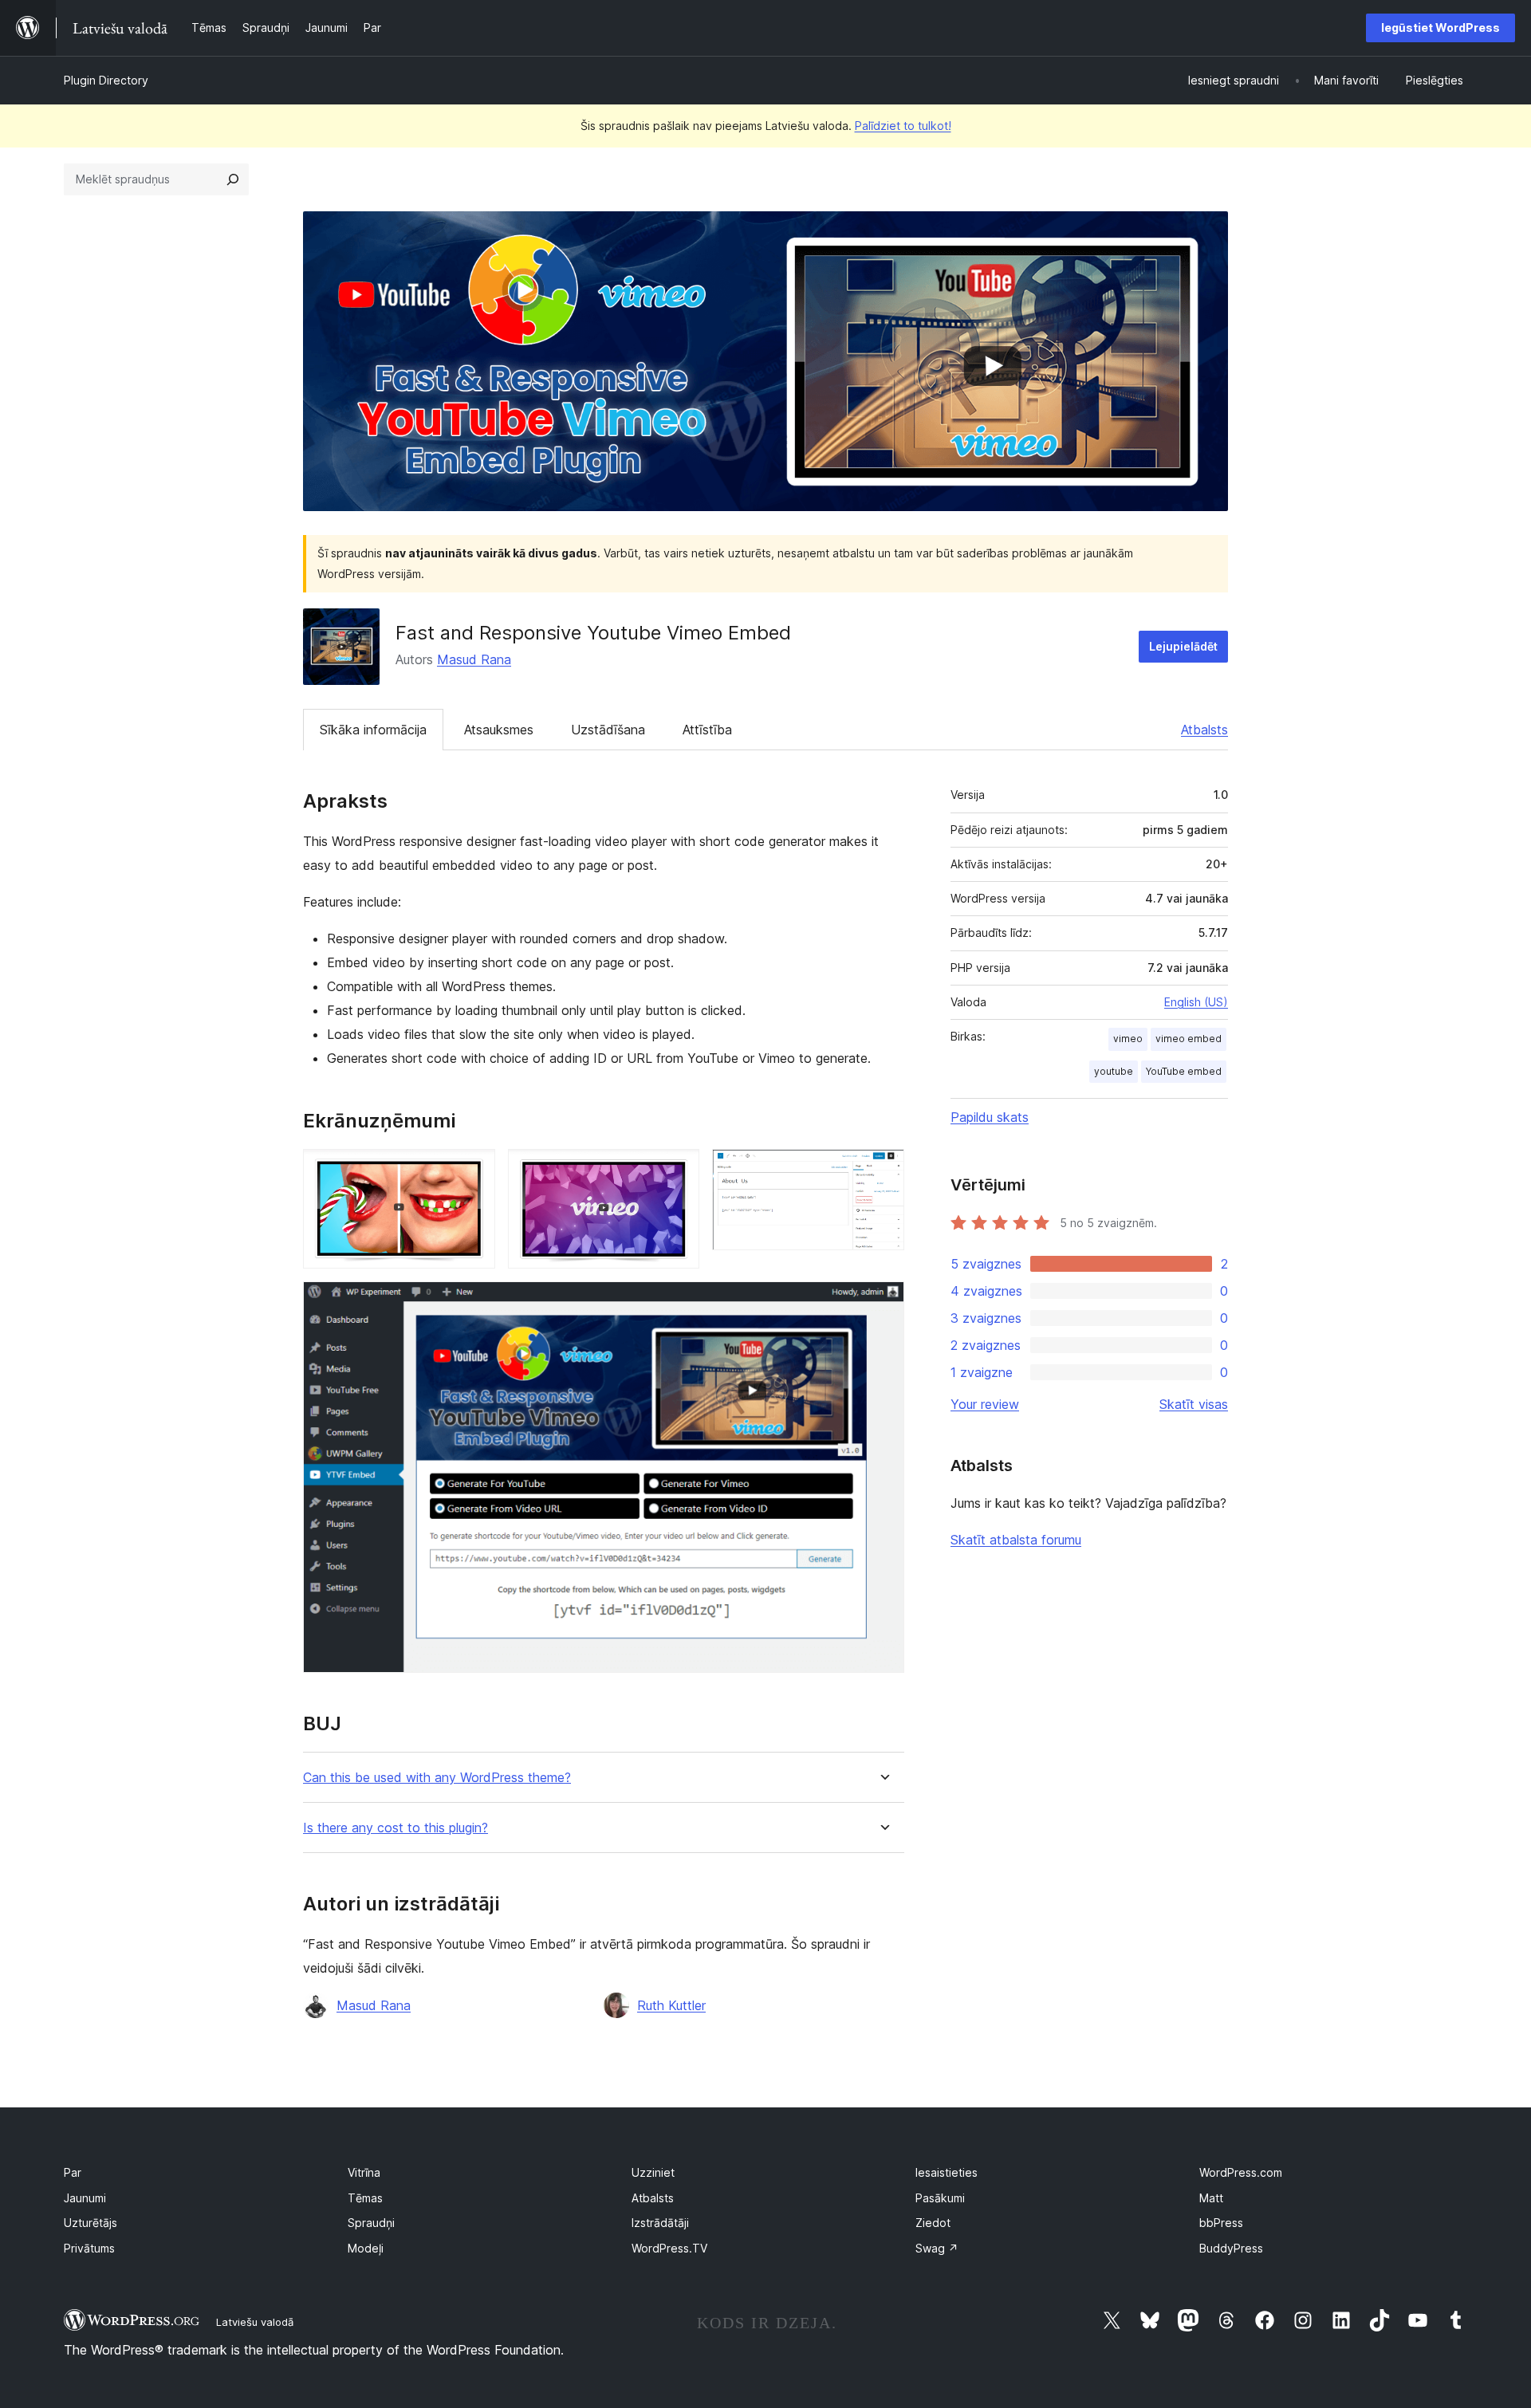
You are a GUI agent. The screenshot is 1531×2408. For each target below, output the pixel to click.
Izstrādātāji (660, 2223)
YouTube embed (1184, 1071)
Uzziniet (653, 2172)
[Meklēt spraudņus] (233, 179)
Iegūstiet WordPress (1440, 28)
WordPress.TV (669, 2248)
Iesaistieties (947, 2172)
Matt (1211, 2198)
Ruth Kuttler (671, 2005)
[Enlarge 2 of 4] (678, 1171)
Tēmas (365, 2198)
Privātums (89, 2248)
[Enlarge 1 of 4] (474, 1171)
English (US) (1196, 1002)
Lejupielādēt (1183, 646)
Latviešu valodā (255, 2322)
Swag (937, 2248)
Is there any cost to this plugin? (396, 1828)
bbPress (1221, 2223)
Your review (985, 1404)
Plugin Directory (106, 80)
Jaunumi (85, 2198)
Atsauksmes (499, 730)
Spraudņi (371, 2223)
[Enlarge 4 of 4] (883, 1303)
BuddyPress (1231, 2248)
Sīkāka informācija (373, 730)
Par (73, 2172)
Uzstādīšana (608, 730)
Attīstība (707, 730)
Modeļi (366, 2248)
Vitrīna (364, 2172)
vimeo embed (1189, 1039)
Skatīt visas (1194, 1404)
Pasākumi (940, 2198)
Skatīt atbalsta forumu (1016, 1540)
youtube (1114, 1071)
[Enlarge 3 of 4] (883, 1171)
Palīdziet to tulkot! (903, 126)
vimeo (1128, 1039)
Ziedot (933, 2223)
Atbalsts (1204, 730)
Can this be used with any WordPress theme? (437, 1778)
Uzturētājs (91, 2223)
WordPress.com (1241, 2172)
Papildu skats (990, 1117)
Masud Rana (474, 659)
